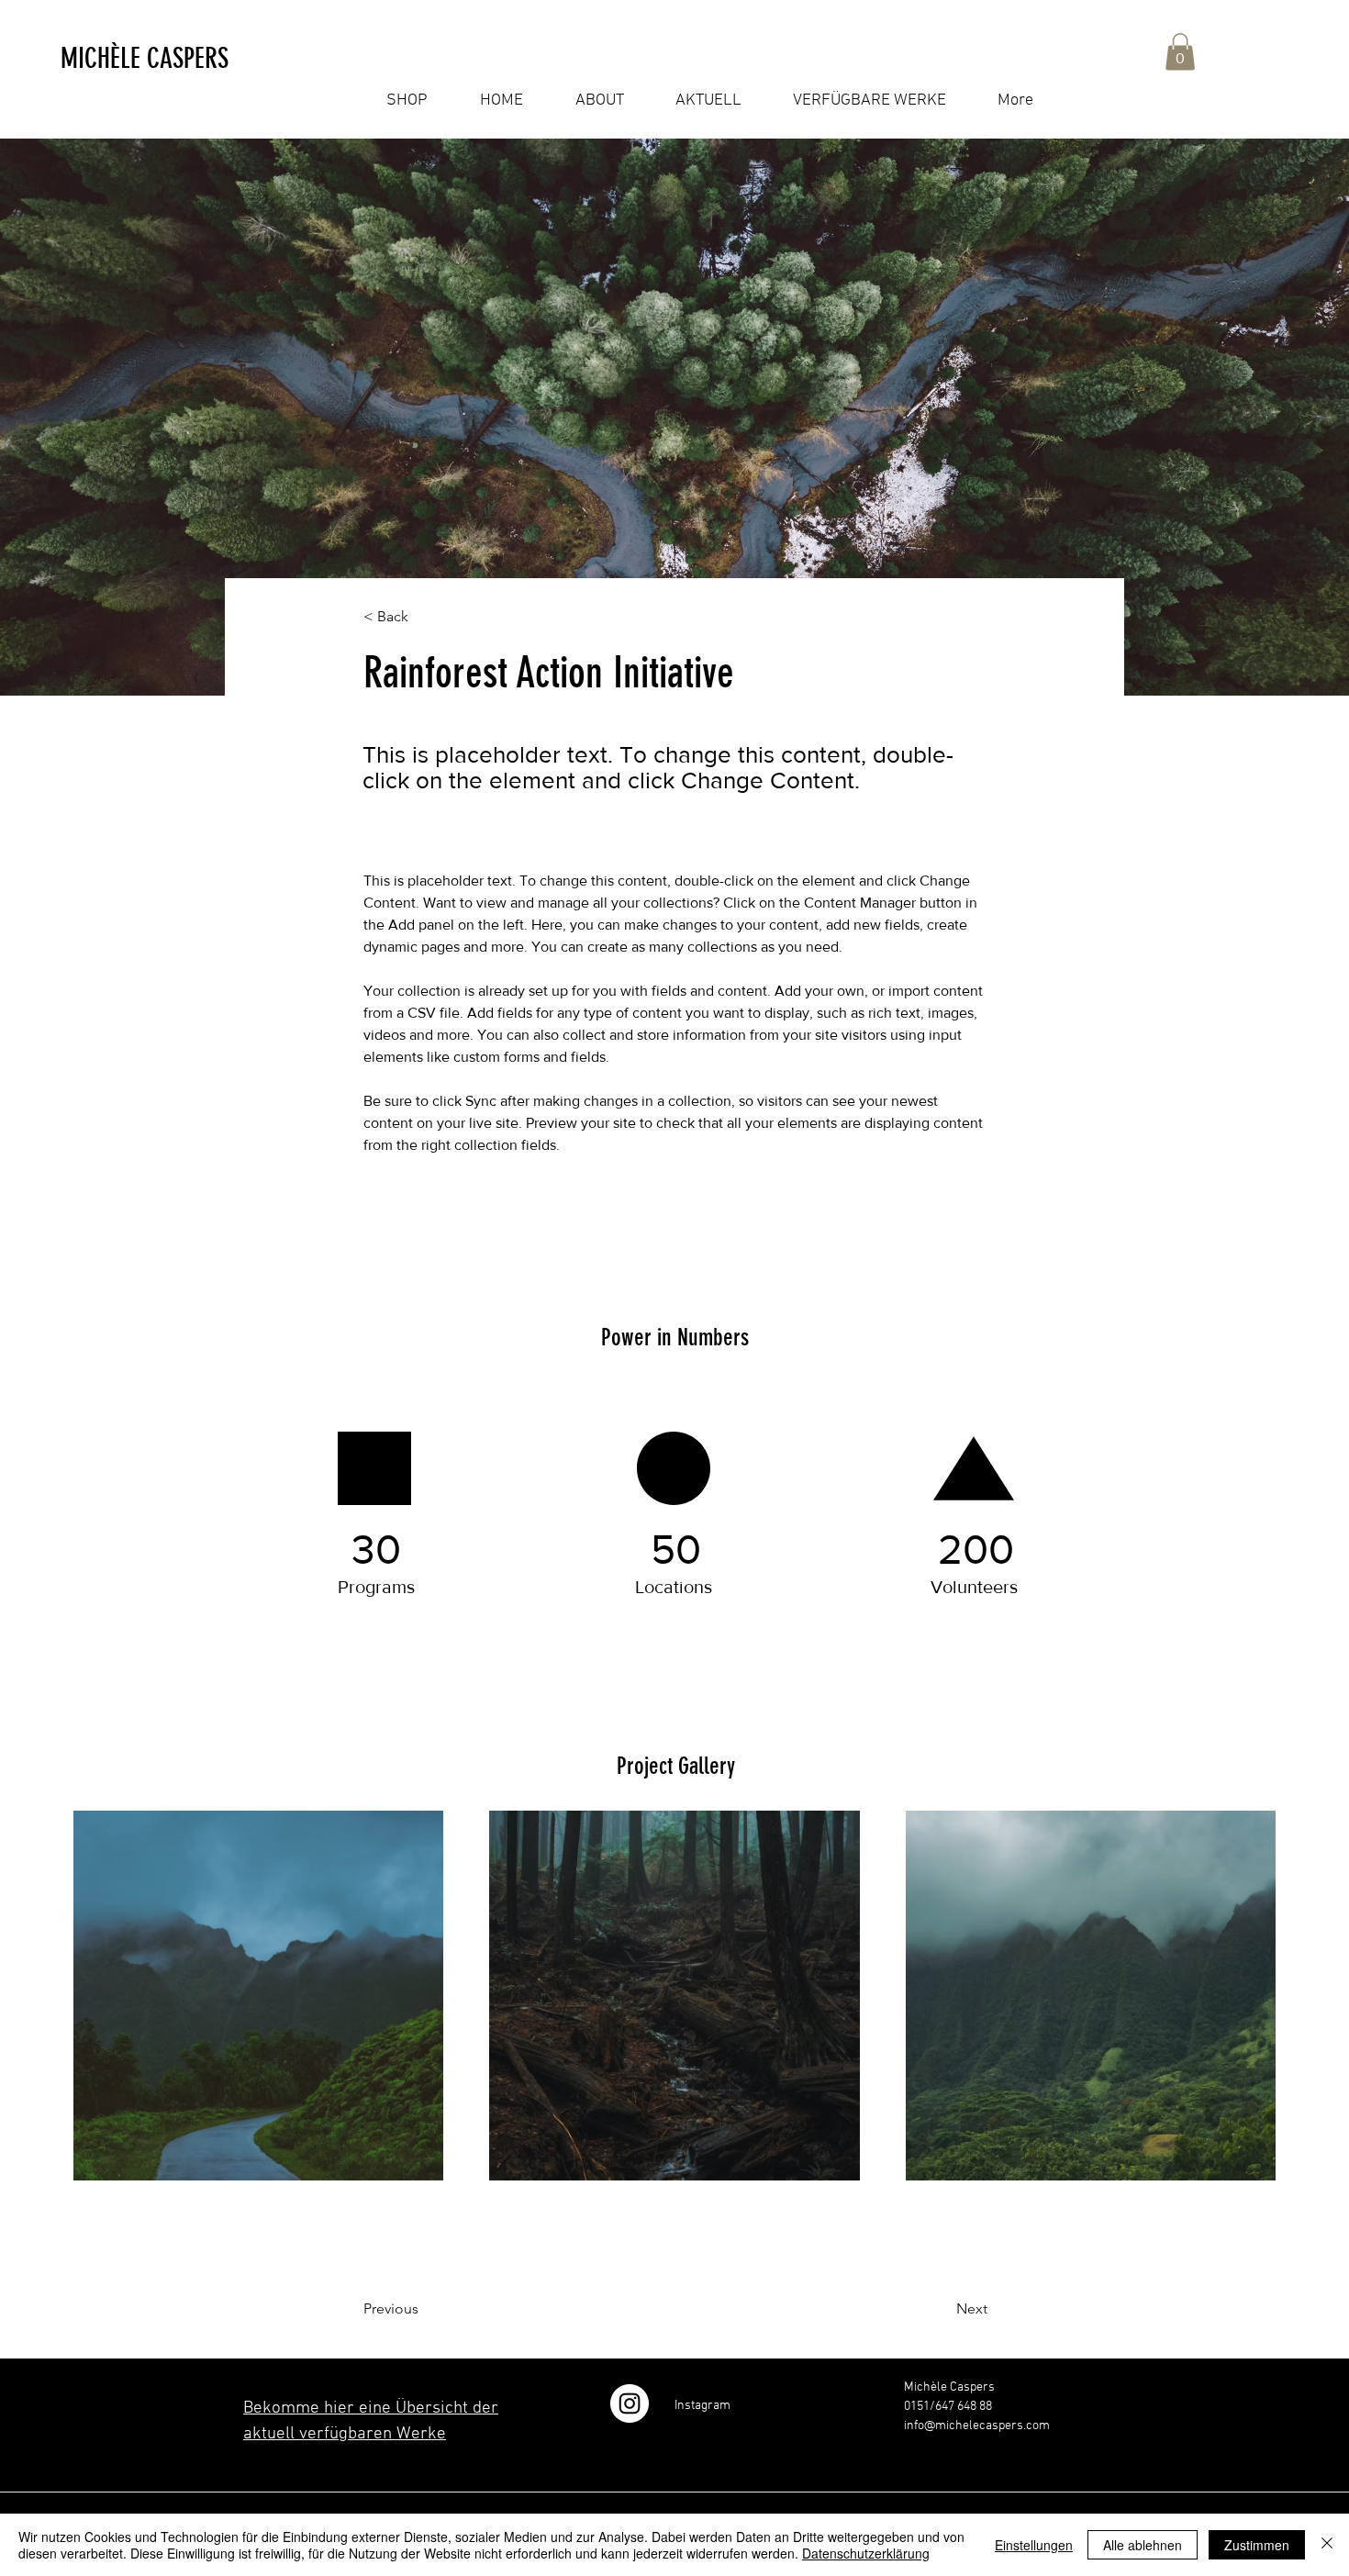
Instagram (702, 2406)
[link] (1180, 52)
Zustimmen (1257, 2545)
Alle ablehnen (1143, 2545)
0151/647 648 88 (948, 2407)
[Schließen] (1327, 2545)
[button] (158, 59)
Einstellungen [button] (1034, 2545)
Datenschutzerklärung (866, 2553)
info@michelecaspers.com (977, 2426)
